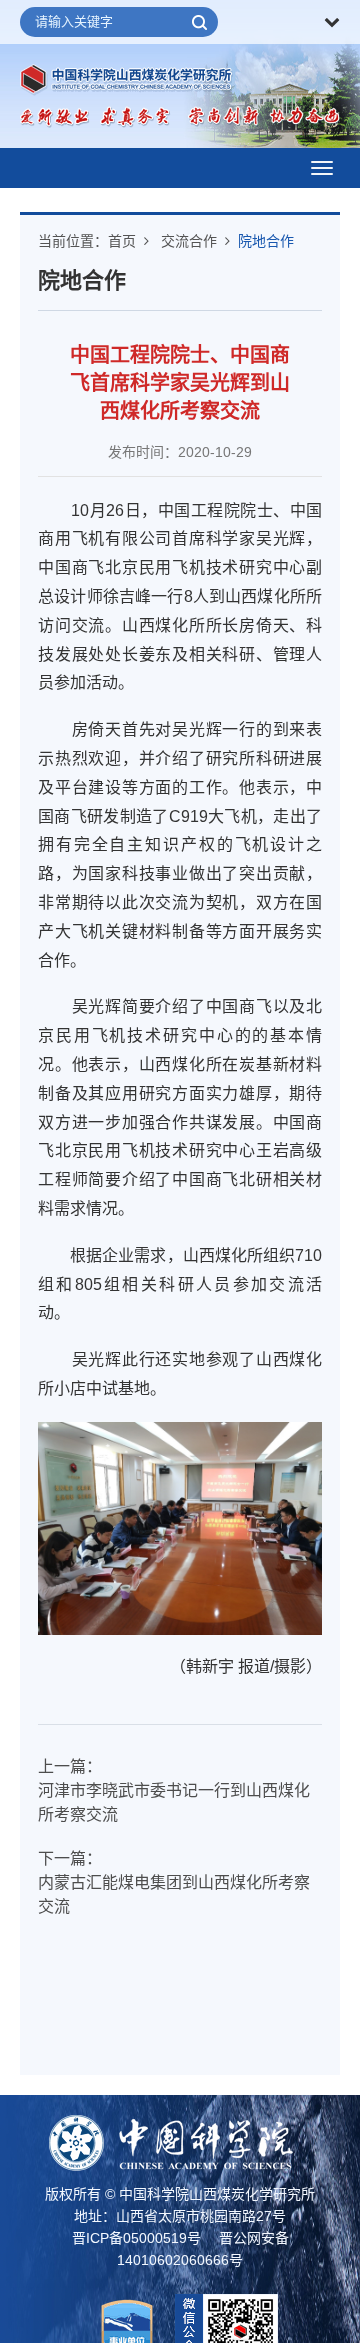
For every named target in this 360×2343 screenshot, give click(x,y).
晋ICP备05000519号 (136, 2238)
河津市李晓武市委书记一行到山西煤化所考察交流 (174, 1802)
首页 (122, 241)
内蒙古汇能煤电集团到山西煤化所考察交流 (174, 1894)
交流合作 (189, 241)
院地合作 (266, 241)
